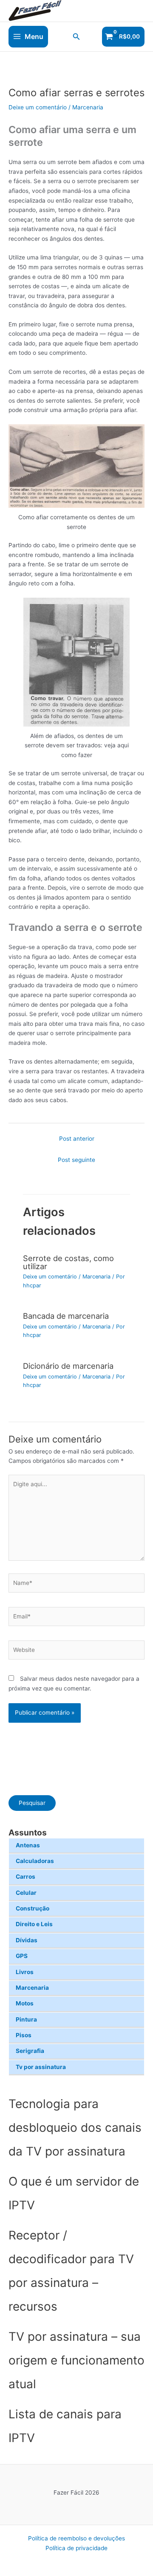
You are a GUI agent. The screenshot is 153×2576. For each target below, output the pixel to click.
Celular (26, 1893)
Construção (33, 1908)
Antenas (28, 1845)
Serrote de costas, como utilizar (68, 1262)
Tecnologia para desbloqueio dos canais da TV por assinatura (75, 2128)
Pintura (26, 2019)
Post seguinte (76, 1160)
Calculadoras (35, 1861)
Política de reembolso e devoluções (76, 2538)
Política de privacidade (76, 2548)
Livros (25, 1972)
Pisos (24, 2035)
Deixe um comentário (38, 107)
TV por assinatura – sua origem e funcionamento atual (76, 2360)
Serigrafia (30, 2051)
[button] (76, 37)
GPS (22, 1956)
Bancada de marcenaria (66, 1316)
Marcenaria (32, 1988)
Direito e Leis (34, 1924)
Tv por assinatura (41, 2067)
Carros (25, 1877)
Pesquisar (32, 1803)
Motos (25, 2003)
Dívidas (27, 1940)
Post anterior (77, 1139)
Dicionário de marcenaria (68, 1366)
